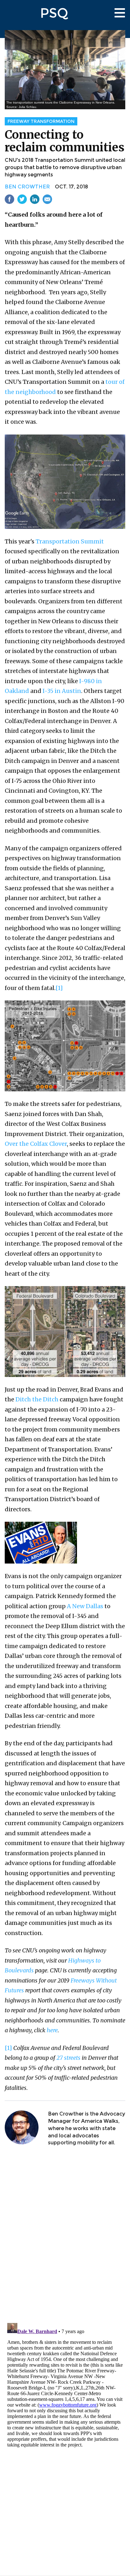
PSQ (54, 13)
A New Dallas (85, 1606)
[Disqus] (65, 2235)
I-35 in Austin (62, 691)
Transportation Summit (70, 541)
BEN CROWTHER (27, 187)
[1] (59, 988)
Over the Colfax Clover (36, 1144)
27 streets (68, 2058)
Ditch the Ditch (37, 1399)
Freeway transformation (41, 121)
